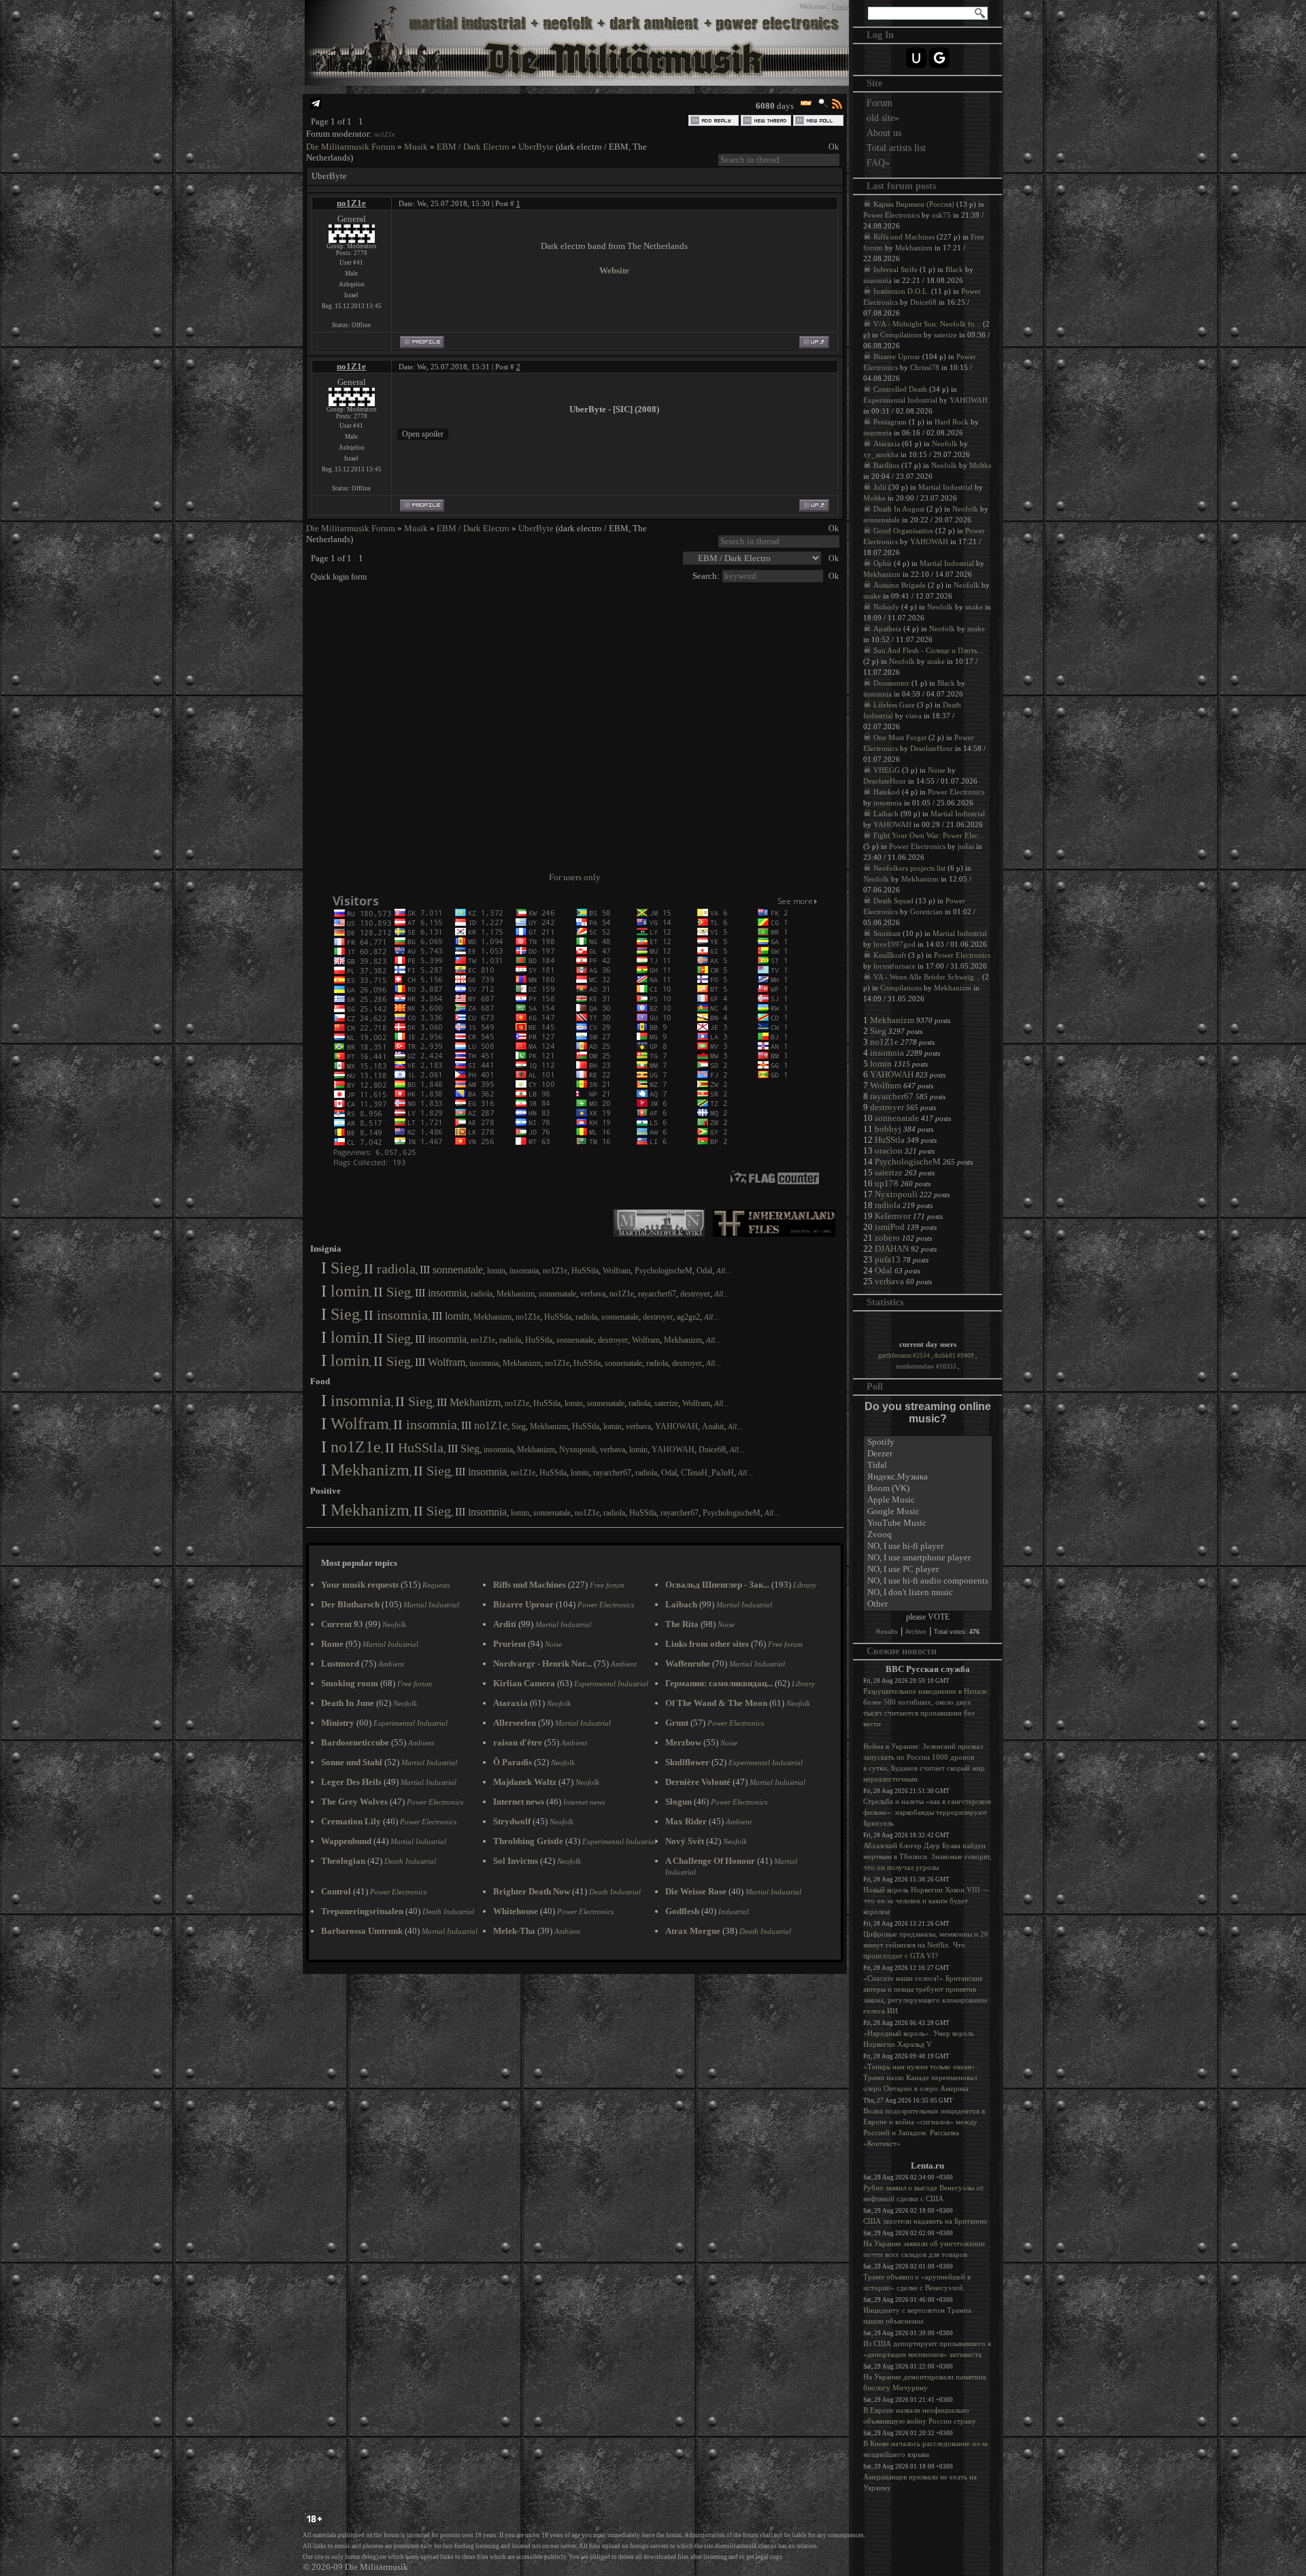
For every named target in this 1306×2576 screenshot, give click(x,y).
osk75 (941, 215)
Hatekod (887, 792)
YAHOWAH (676, 1426)
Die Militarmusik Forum (351, 147)
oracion (889, 1151)
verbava (593, 1294)
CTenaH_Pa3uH (707, 1473)
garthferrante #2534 (905, 1356)
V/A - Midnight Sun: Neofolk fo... (927, 324)
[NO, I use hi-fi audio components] (928, 1581)
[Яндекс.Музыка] (928, 1477)
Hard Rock (952, 422)
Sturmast (887, 933)
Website (614, 270)
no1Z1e (384, 134)
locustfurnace (894, 966)
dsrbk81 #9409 (955, 1356)
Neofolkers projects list (909, 868)
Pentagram (890, 422)
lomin (496, 1271)
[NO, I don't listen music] (928, 1593)
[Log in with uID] (916, 58)
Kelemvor (893, 1216)
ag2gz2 (688, 1317)
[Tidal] (928, 1466)
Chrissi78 (925, 367)
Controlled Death (900, 389)
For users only (575, 877)
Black (954, 269)
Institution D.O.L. (901, 291)
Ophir (883, 563)
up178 (887, 1183)
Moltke (981, 465)
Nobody (886, 607)
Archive (916, 1632)
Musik (416, 147)
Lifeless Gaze (894, 705)
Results (887, 1632)
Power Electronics (891, 215)
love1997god (894, 944)
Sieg (345, 1268)
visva (914, 716)
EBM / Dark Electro (473, 147)
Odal (704, 1271)
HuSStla (585, 1271)
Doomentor (891, 683)
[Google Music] (928, 1512)
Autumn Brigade (900, 585)
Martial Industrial (945, 487)
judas (966, 846)
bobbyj (888, 1129)
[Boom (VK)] (928, 1489)
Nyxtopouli (577, 1450)
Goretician (926, 911)
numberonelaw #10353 (927, 1367)
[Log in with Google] (939, 58)
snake (872, 596)
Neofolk (945, 444)
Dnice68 (712, 1450)
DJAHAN (892, 1249)
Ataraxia (887, 444)
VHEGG (887, 770)
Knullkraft (890, 955)
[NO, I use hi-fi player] (928, 1546)
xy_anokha (881, 454)
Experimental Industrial (900, 400)
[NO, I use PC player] (928, 1570)
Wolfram (617, 1271)
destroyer (695, 1294)
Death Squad (893, 901)
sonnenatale (458, 1270)
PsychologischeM (664, 1271)
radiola (396, 1269)
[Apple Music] (928, 1500)
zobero (887, 1238)
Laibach (886, 814)
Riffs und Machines (904, 237)
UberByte (536, 147)
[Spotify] (928, 1442)
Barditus (886, 465)
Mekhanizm (516, 1294)
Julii (880, 487)
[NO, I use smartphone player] (928, 1558)
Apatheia (887, 629)
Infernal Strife (895, 269)
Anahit (713, 1426)
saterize (666, 1403)
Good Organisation (903, 531)
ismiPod (890, 1227)
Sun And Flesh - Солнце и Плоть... (928, 650)
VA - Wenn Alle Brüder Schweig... (927, 977)
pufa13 (888, 1259)
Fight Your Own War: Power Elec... (929, 835)
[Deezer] (928, 1454)
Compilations (901, 335)
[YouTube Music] (928, 1523)
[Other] (928, 1604)
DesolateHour (932, 748)
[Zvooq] (928, 1535)
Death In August (899, 509)
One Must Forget (900, 737)
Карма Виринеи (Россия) (914, 204)
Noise (937, 770)
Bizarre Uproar (897, 356)
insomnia (524, 1271)
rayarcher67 (657, 1294)
